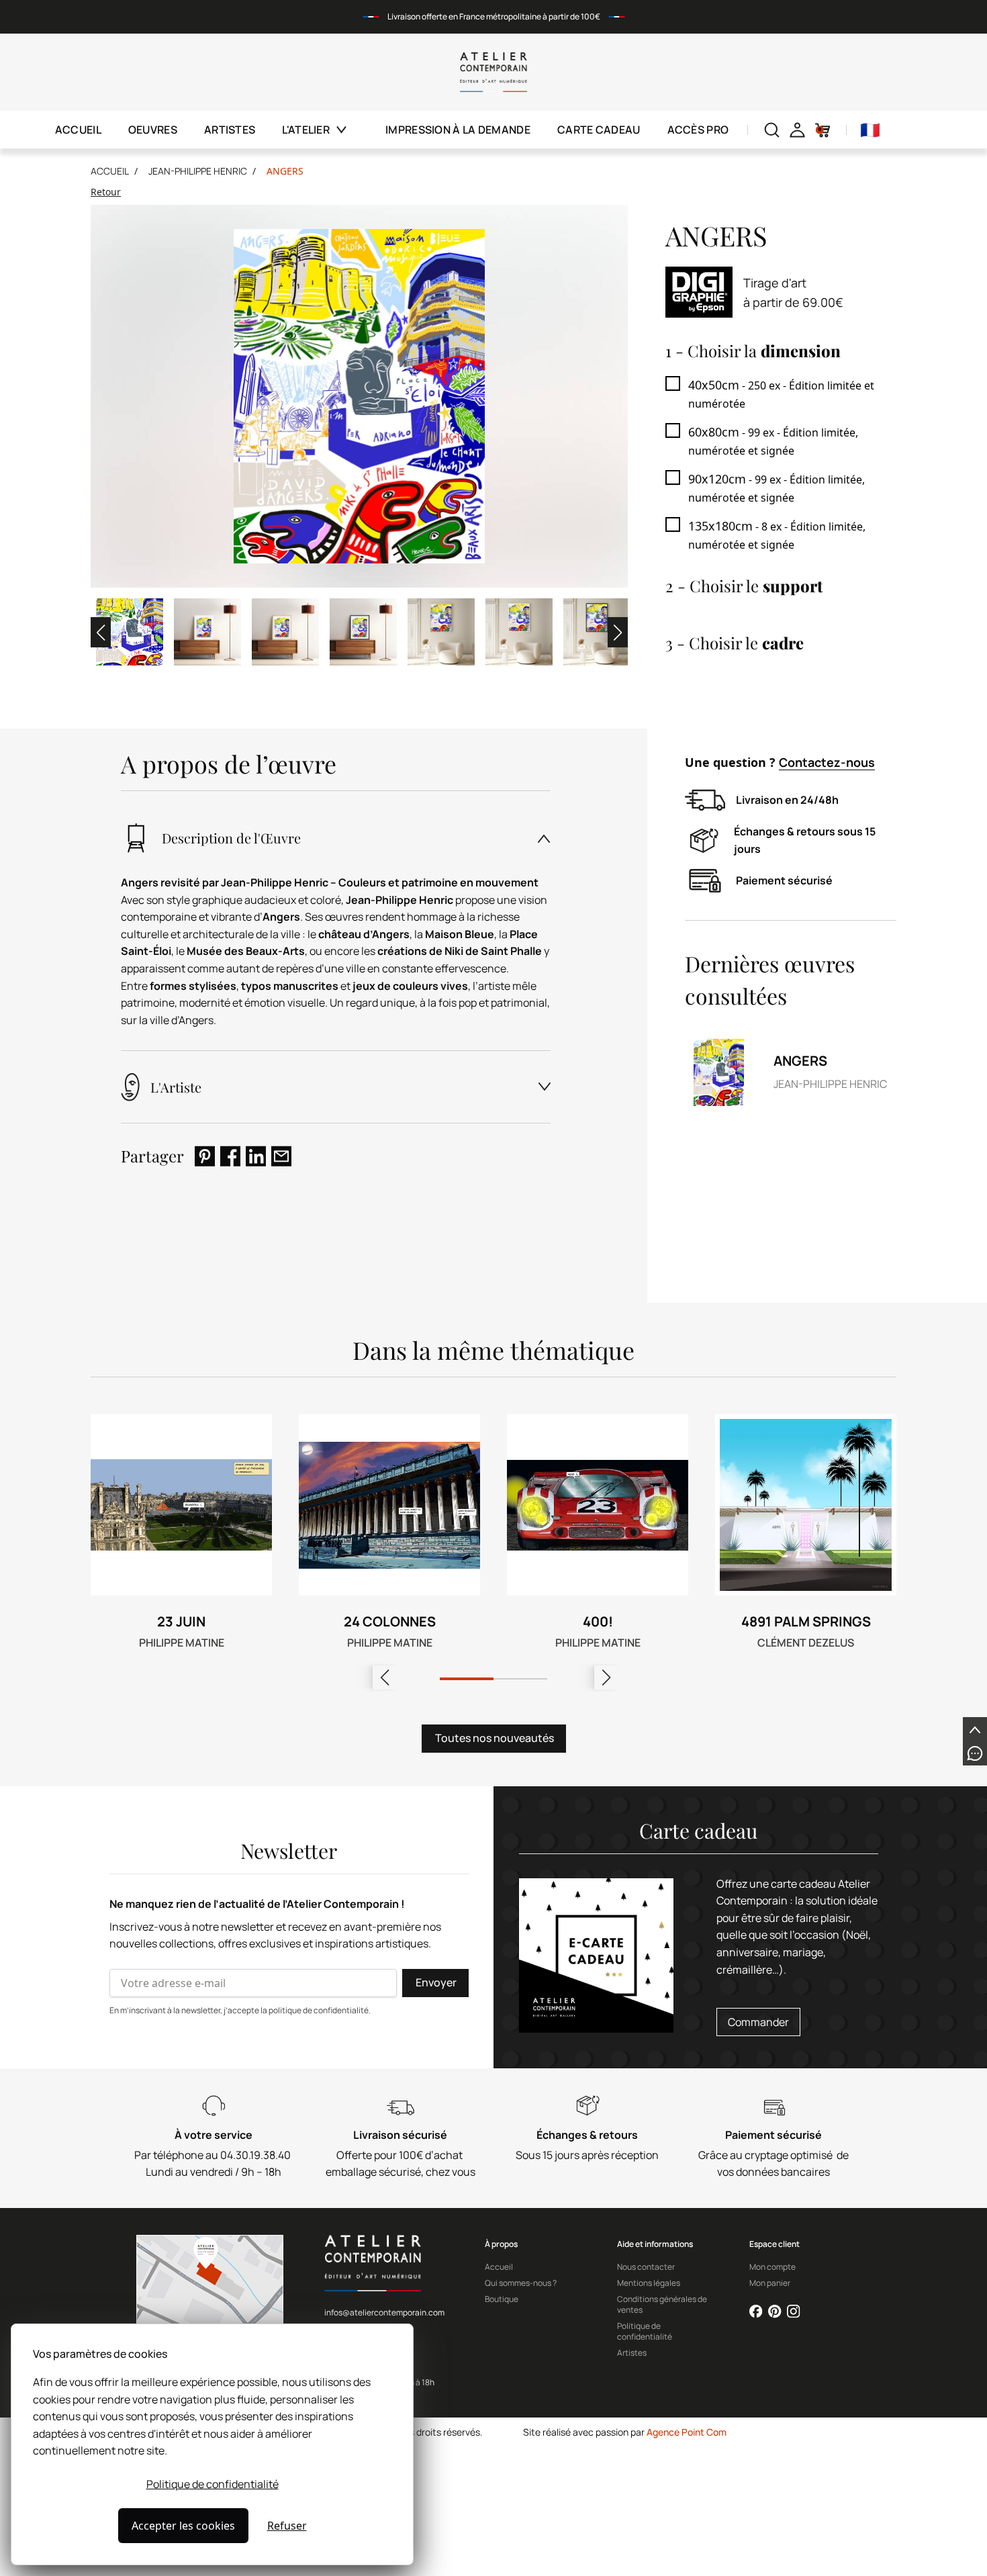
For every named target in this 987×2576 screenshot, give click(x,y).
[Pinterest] (775, 2311)
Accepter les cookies (183, 2526)
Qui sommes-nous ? (521, 2283)
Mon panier (770, 2283)
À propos (501, 2244)
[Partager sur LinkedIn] (256, 1156)
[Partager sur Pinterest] (205, 1156)
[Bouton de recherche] (772, 130)
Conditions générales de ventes (662, 2305)
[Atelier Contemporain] (494, 72)
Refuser (287, 2526)
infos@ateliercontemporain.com (384, 2312)
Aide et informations (655, 2244)
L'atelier (306, 130)
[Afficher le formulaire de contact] (975, 1753)
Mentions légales (649, 2283)
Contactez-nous (827, 762)
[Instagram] (794, 2311)
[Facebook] (756, 2311)
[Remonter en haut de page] (975, 1729)
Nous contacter (646, 2267)
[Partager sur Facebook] (230, 1156)
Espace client (774, 2244)
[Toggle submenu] (349, 130)
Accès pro (698, 130)
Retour (106, 192)
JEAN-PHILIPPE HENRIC (198, 171)
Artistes (230, 130)
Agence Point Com (687, 2432)
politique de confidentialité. (320, 2010)
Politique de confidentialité (213, 2484)
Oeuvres (153, 130)
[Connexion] (797, 130)
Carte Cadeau (599, 130)
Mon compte (772, 2267)
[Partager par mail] (281, 1156)
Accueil (78, 130)
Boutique (502, 2299)
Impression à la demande (458, 130)
